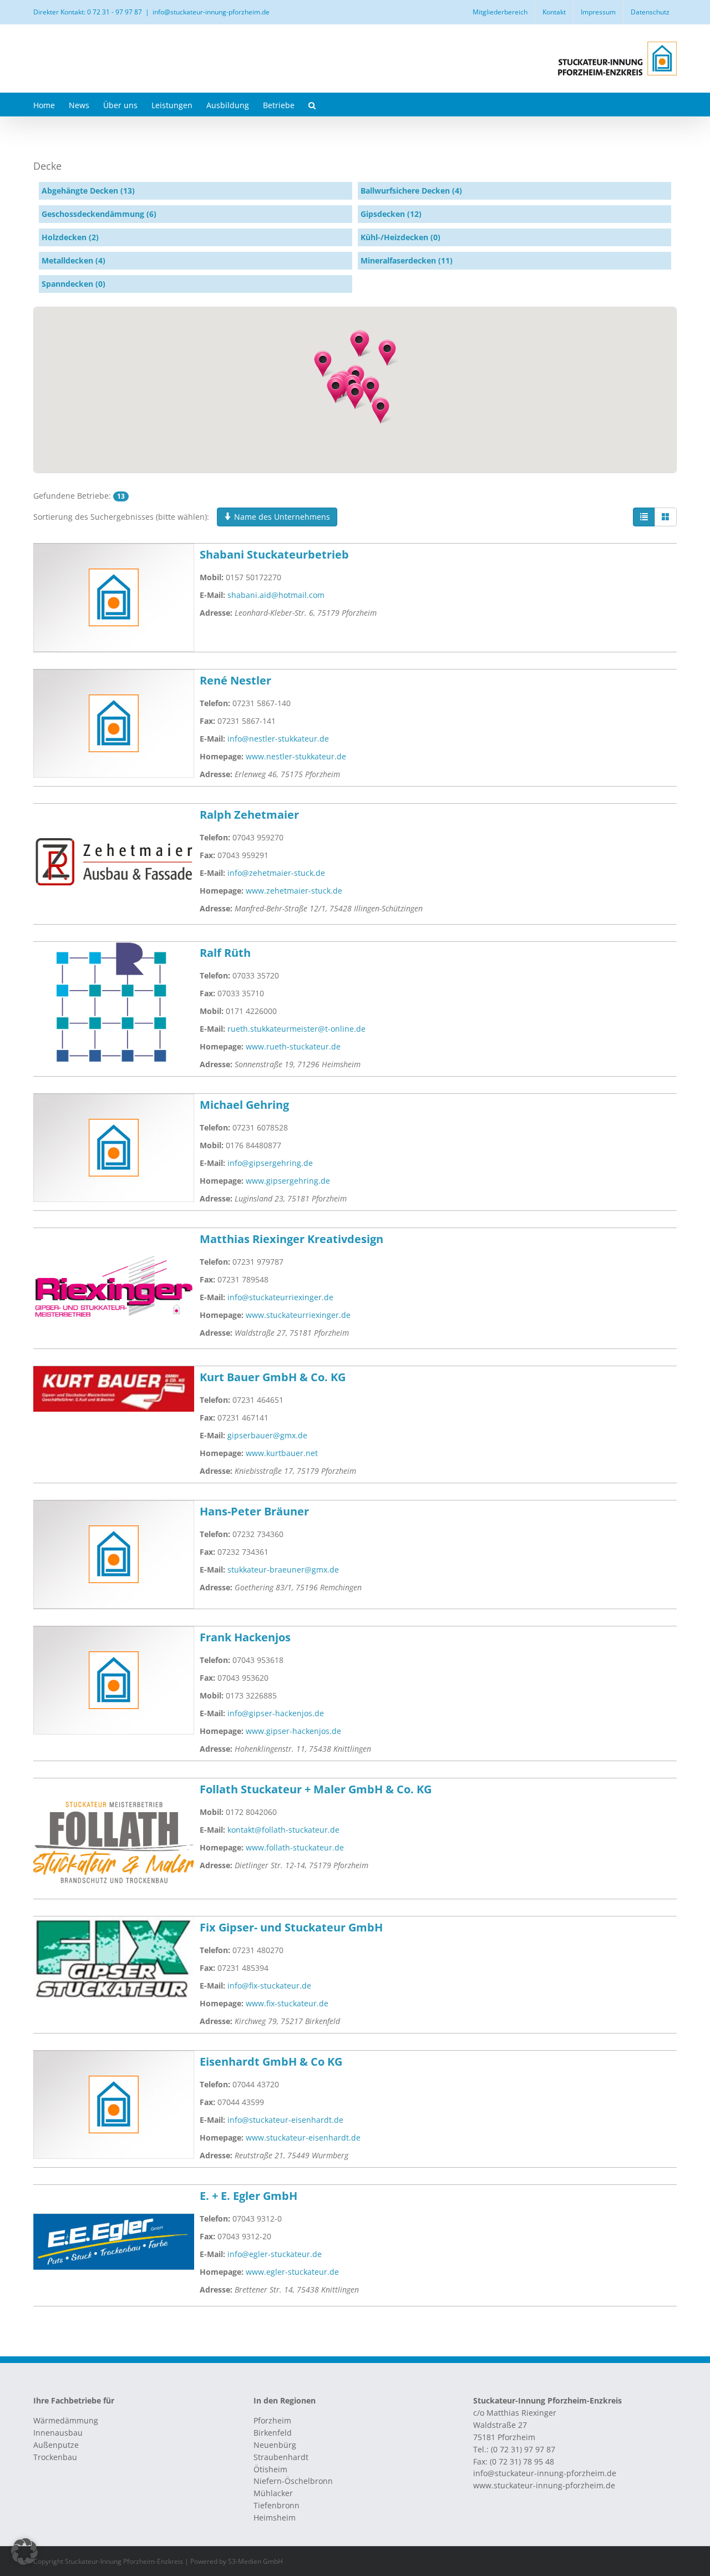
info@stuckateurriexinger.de (280, 1297)
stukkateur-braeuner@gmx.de (283, 1570)
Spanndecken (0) (73, 284)
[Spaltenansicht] (666, 517)
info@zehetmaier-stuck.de (276, 873)
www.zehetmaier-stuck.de (294, 891)
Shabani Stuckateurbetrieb (274, 554)
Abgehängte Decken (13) (88, 191)
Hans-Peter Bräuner (254, 1511)
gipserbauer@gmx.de (267, 1435)
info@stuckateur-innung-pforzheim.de (211, 12)
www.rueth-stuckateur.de (293, 1046)
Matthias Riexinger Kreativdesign (291, 1239)
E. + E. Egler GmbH (248, 2196)
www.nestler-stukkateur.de (296, 756)
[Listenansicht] (644, 517)
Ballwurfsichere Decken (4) (411, 191)
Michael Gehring (244, 1105)
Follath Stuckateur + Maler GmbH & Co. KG (316, 1789)
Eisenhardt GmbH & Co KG (271, 2062)
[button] (312, 105)
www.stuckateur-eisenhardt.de (303, 2138)
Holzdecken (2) (70, 237)
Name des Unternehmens (281, 517)
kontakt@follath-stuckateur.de (283, 1830)
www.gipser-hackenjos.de (293, 1731)
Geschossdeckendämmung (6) (99, 214)
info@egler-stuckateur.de (275, 2254)
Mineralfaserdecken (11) (407, 260)
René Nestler (235, 680)
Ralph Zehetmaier (249, 815)
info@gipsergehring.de (270, 1163)
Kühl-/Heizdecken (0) (400, 237)
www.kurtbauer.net (282, 1453)
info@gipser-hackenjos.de (276, 1713)
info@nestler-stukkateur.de (278, 739)
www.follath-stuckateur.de (295, 1847)
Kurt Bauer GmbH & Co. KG (273, 1377)
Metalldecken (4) (73, 260)
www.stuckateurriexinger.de (298, 1315)
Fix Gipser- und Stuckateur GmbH (291, 1927)
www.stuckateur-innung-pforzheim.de (544, 2485)
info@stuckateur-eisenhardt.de (285, 2120)
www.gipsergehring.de (288, 1181)
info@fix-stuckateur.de (269, 1986)
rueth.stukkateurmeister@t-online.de (296, 1029)
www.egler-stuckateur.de (292, 2272)
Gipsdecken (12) (391, 214)
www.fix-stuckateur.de (287, 2003)
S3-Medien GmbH (255, 2561)
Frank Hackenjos (245, 1637)
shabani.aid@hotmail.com (276, 595)
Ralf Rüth (225, 953)
